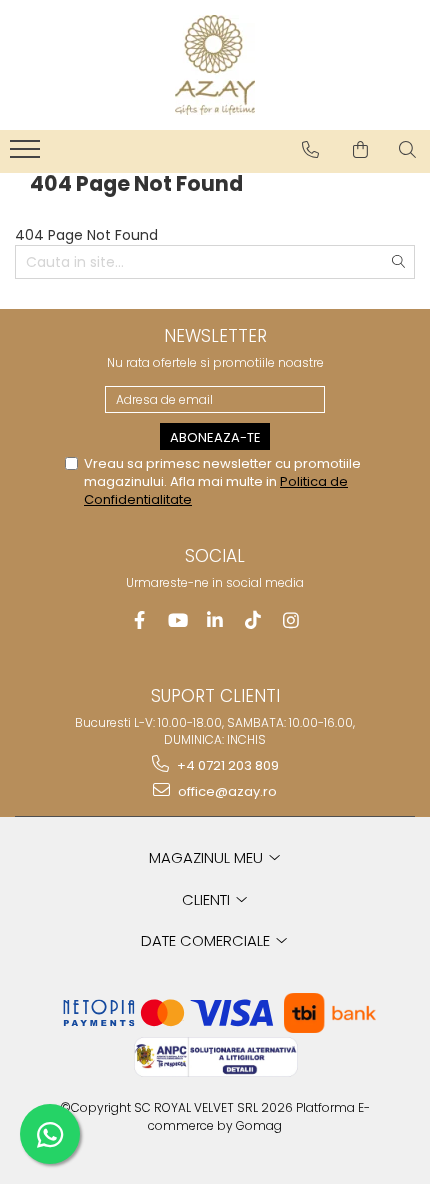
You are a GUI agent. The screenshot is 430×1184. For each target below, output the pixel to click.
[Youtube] (177, 620)
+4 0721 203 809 (226, 765)
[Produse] (27, 155)
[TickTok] (253, 620)
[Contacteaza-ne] (310, 150)
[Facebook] (139, 620)
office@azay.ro (226, 791)
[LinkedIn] (215, 620)
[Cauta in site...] (407, 150)
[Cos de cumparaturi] (360, 150)
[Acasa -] (215, 65)
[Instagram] (291, 620)
